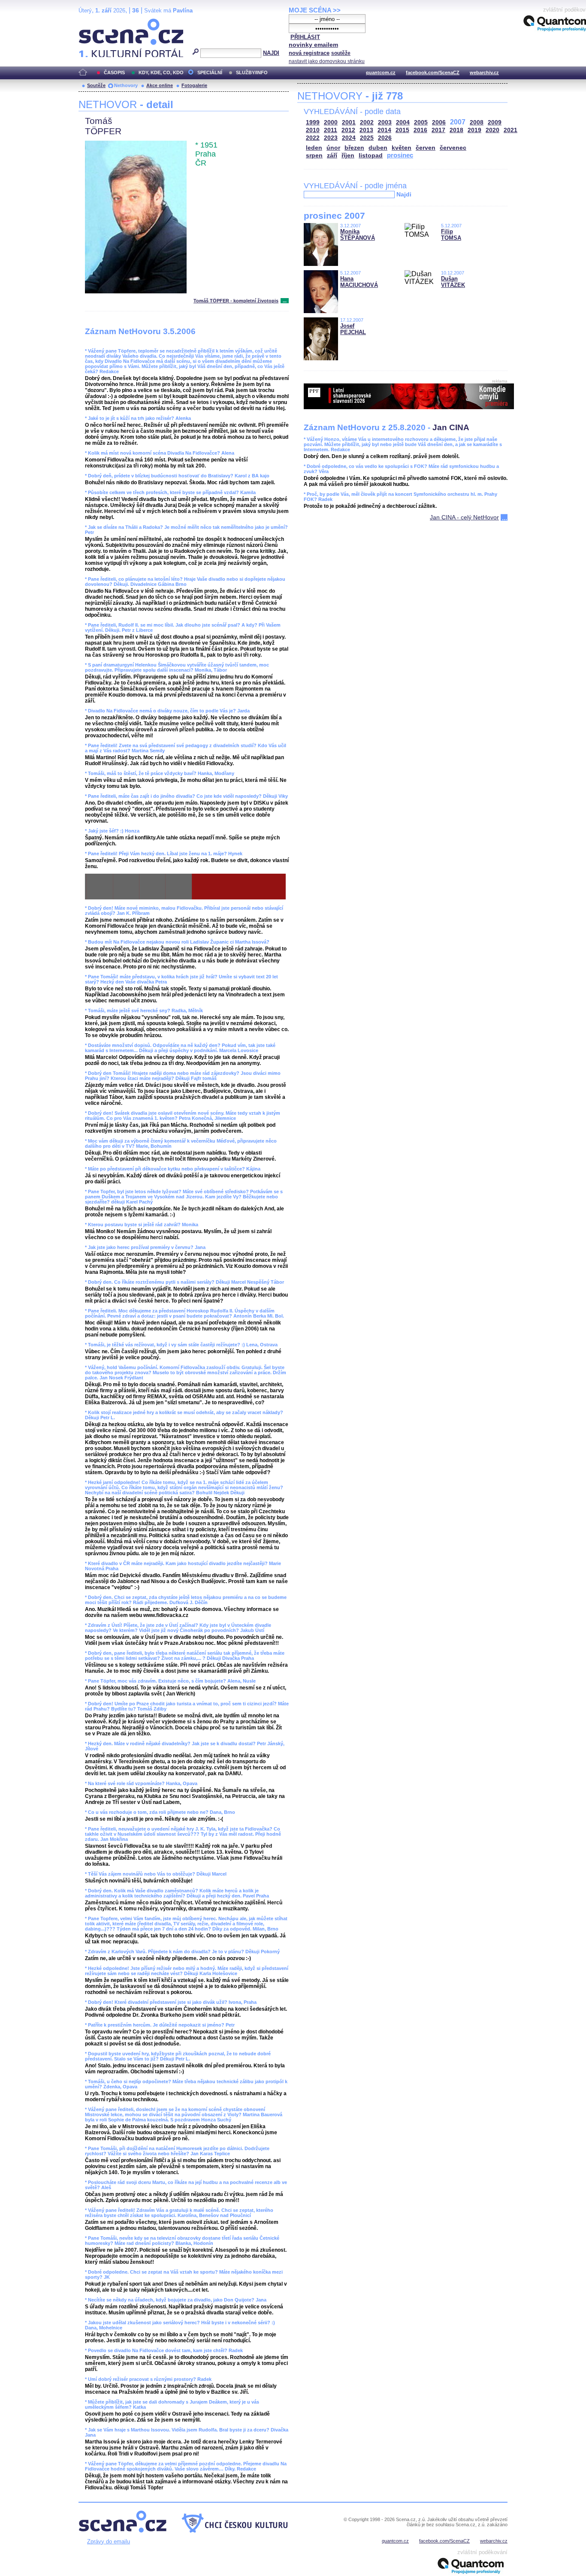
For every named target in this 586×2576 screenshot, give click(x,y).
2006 (439, 122)
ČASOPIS (114, 72)
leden (314, 148)
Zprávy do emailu (109, 2541)
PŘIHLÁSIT (305, 37)
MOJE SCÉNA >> (315, 10)
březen (354, 148)
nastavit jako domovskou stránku (327, 61)
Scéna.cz (93, 22)
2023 (331, 138)
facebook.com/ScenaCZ (433, 72)
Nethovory (126, 85)
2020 (492, 130)
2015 (402, 130)
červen (426, 148)
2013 (366, 130)
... (285, 301)
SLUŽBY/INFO (252, 72)
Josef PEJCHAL (353, 329)
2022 (313, 138)
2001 (349, 122)
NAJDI (271, 53)
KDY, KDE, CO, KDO (161, 72)
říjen (348, 155)
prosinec (400, 155)
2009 (495, 122)
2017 (438, 130)
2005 (421, 122)
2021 (510, 130)
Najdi (404, 194)
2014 (384, 130)
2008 (477, 122)
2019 (474, 130)
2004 (403, 122)
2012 (348, 130)
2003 (385, 122)
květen (402, 148)
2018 (456, 130)
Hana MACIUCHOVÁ (359, 282)
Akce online (160, 85)
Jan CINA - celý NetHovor (464, 517)
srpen (314, 155)
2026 (385, 138)
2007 (458, 122)
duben (378, 148)
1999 (313, 122)
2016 (420, 130)
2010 (313, 130)
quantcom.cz (381, 72)
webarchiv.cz (484, 72)
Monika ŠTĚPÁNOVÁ (358, 235)
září (332, 155)
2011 (331, 130)
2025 (367, 138)
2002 (367, 122)
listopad (371, 155)
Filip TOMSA (451, 235)
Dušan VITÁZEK (453, 282)
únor (333, 148)
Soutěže (96, 85)
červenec (453, 148)
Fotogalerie (194, 85)
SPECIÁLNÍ (210, 72)
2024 (349, 138)
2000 (331, 122)
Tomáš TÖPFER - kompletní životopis (236, 301)
